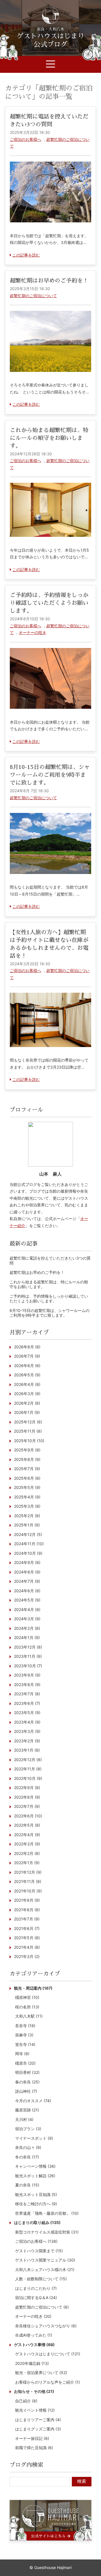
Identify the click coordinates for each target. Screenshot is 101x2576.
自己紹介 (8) (26, 2401)
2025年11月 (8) (28, 1431)
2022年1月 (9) (27, 1863)
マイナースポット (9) (34, 2138)
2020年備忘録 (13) (32, 2363)
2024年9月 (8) (27, 1562)
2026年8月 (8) (27, 1347)
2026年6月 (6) (27, 1366)
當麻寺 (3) (24, 2035)
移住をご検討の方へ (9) (36, 2204)
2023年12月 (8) (28, 1647)
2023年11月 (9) (28, 1656)
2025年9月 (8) (27, 1450)
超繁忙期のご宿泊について (33, 296)
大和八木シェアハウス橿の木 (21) (45, 2270)
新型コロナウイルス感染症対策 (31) (47, 2232)
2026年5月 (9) (27, 1375)
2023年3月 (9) (27, 1731)
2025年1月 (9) (27, 1525)
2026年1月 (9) (27, 1412)
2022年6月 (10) (28, 1816)
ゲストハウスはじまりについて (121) (48, 2354)
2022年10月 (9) (28, 1778)
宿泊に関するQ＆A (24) (36, 2298)
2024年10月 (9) (28, 1553)
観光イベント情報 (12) (35, 2410)
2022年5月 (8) (27, 1825)
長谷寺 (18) (25, 2026)
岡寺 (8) (22, 2054)
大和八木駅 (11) (29, 2016)
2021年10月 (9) (28, 1891)
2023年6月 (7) (27, 1703)
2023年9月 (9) (27, 1675)
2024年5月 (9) (27, 1600)
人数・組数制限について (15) (41, 2279)
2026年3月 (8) (27, 1394)
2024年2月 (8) (27, 1628)
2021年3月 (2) (27, 1956)
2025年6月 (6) (27, 1478)
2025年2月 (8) (27, 1516)
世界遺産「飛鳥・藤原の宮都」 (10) (47, 2213)
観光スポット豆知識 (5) (36, 2194)
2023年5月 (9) (27, 1713)
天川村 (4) (24, 2119)
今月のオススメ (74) (33, 2101)
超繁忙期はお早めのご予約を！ (49, 281)
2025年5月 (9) (27, 1487)
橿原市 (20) (25, 2063)
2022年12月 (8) (28, 1760)
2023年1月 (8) (27, 1750)
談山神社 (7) (26, 2091)
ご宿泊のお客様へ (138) (36, 2241)
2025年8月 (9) (27, 1459)
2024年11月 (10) (29, 1544)
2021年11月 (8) (28, 1881)
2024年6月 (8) (27, 1591)
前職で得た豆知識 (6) (34, 2448)
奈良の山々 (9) (28, 2147)
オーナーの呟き (33, 632)
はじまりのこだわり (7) (36, 2288)
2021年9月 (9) (27, 1900)
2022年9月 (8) (27, 1788)
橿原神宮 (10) (27, 1997)
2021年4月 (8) (27, 1947)
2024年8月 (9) (27, 1572)
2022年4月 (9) (27, 1835)
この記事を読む (26, 255)
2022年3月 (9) (27, 1844)
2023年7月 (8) (27, 1694)
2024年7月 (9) (27, 1581)
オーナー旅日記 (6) (32, 2438)
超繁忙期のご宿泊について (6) (42, 2307)
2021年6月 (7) (27, 1928)
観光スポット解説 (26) (35, 2176)
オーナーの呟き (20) (33, 2316)
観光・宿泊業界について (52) (41, 2373)
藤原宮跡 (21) (27, 2110)
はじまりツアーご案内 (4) (38, 2420)
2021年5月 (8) (27, 1938)
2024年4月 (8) (27, 1609)
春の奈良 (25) (27, 2082)
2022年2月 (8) (27, 1853)
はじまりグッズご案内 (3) (38, 2429)
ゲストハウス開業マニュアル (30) (45, 2260)
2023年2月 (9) (27, 1741)
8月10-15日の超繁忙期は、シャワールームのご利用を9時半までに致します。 (50, 775)
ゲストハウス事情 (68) (34, 2345)
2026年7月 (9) (27, 1356)
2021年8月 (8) (27, 1910)
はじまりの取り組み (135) (37, 2222)
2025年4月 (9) (27, 1497)
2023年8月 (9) (27, 1685)
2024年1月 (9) (27, 1637)
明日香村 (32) (27, 2072)
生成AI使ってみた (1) (34, 2335)
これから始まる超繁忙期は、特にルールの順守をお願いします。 (49, 438)
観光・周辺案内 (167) (33, 1988)
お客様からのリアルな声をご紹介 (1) (48, 2382)
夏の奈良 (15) (27, 2185)
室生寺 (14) (25, 2044)
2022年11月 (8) (28, 1769)
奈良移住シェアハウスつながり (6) (46, 2326)
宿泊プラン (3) (28, 2129)
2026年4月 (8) (27, 1384)
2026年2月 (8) (27, 1403)
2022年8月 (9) (27, 1797)
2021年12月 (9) (28, 1872)
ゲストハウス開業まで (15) (39, 2251)
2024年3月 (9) (27, 1619)
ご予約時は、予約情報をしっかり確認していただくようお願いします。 (49, 603)
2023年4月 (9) (27, 1722)
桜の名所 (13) (27, 2007)
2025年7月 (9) (27, 1469)
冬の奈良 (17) (27, 2157)
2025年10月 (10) (29, 1441)
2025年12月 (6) (28, 1422)
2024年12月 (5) (28, 1534)
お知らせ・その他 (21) (34, 2391)
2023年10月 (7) (28, 1666)
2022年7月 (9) (27, 1806)
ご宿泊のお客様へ (26, 139)
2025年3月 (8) (27, 1506)
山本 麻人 (50, 1174)
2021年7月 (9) (27, 1919)
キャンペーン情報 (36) (35, 2166)
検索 (82, 2481)
